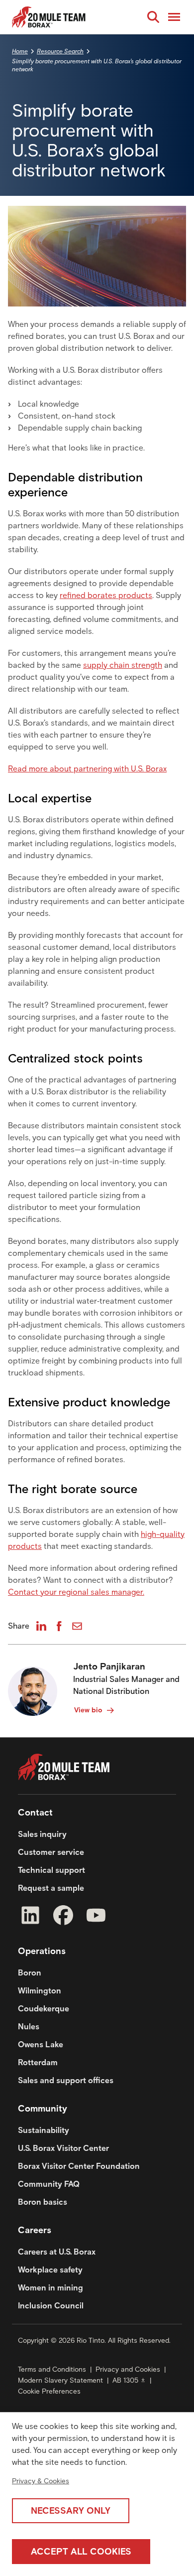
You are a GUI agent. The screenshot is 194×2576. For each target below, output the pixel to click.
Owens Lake (41, 2045)
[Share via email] (77, 1626)
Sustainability (44, 2130)
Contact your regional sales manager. (76, 1592)
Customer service (51, 1852)
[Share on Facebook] (59, 1626)
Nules (29, 2027)
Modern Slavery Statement (60, 2380)
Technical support (51, 1870)
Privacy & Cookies (41, 2481)
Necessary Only (71, 2511)
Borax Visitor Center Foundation (79, 2166)
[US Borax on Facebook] (63, 1917)
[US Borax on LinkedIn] (30, 1917)
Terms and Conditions (52, 2369)
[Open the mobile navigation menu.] (174, 17)
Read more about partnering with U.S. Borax (87, 769)
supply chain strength (123, 665)
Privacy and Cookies (128, 2369)
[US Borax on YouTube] (96, 1917)
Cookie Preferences (49, 2391)
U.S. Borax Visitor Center (63, 2148)
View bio (88, 1710)
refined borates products (106, 595)
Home (20, 51)
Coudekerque (44, 2009)
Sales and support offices (66, 2080)
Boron (30, 1973)
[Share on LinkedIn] (41, 1626)
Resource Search (60, 51)
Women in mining (50, 2288)
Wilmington (40, 1991)
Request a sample (51, 1888)
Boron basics (43, 2202)
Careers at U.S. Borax (57, 2252)
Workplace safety (50, 2270)
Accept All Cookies (81, 2552)
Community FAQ (49, 2184)
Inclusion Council (51, 2306)
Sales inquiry (42, 1834)
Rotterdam (38, 2062)
